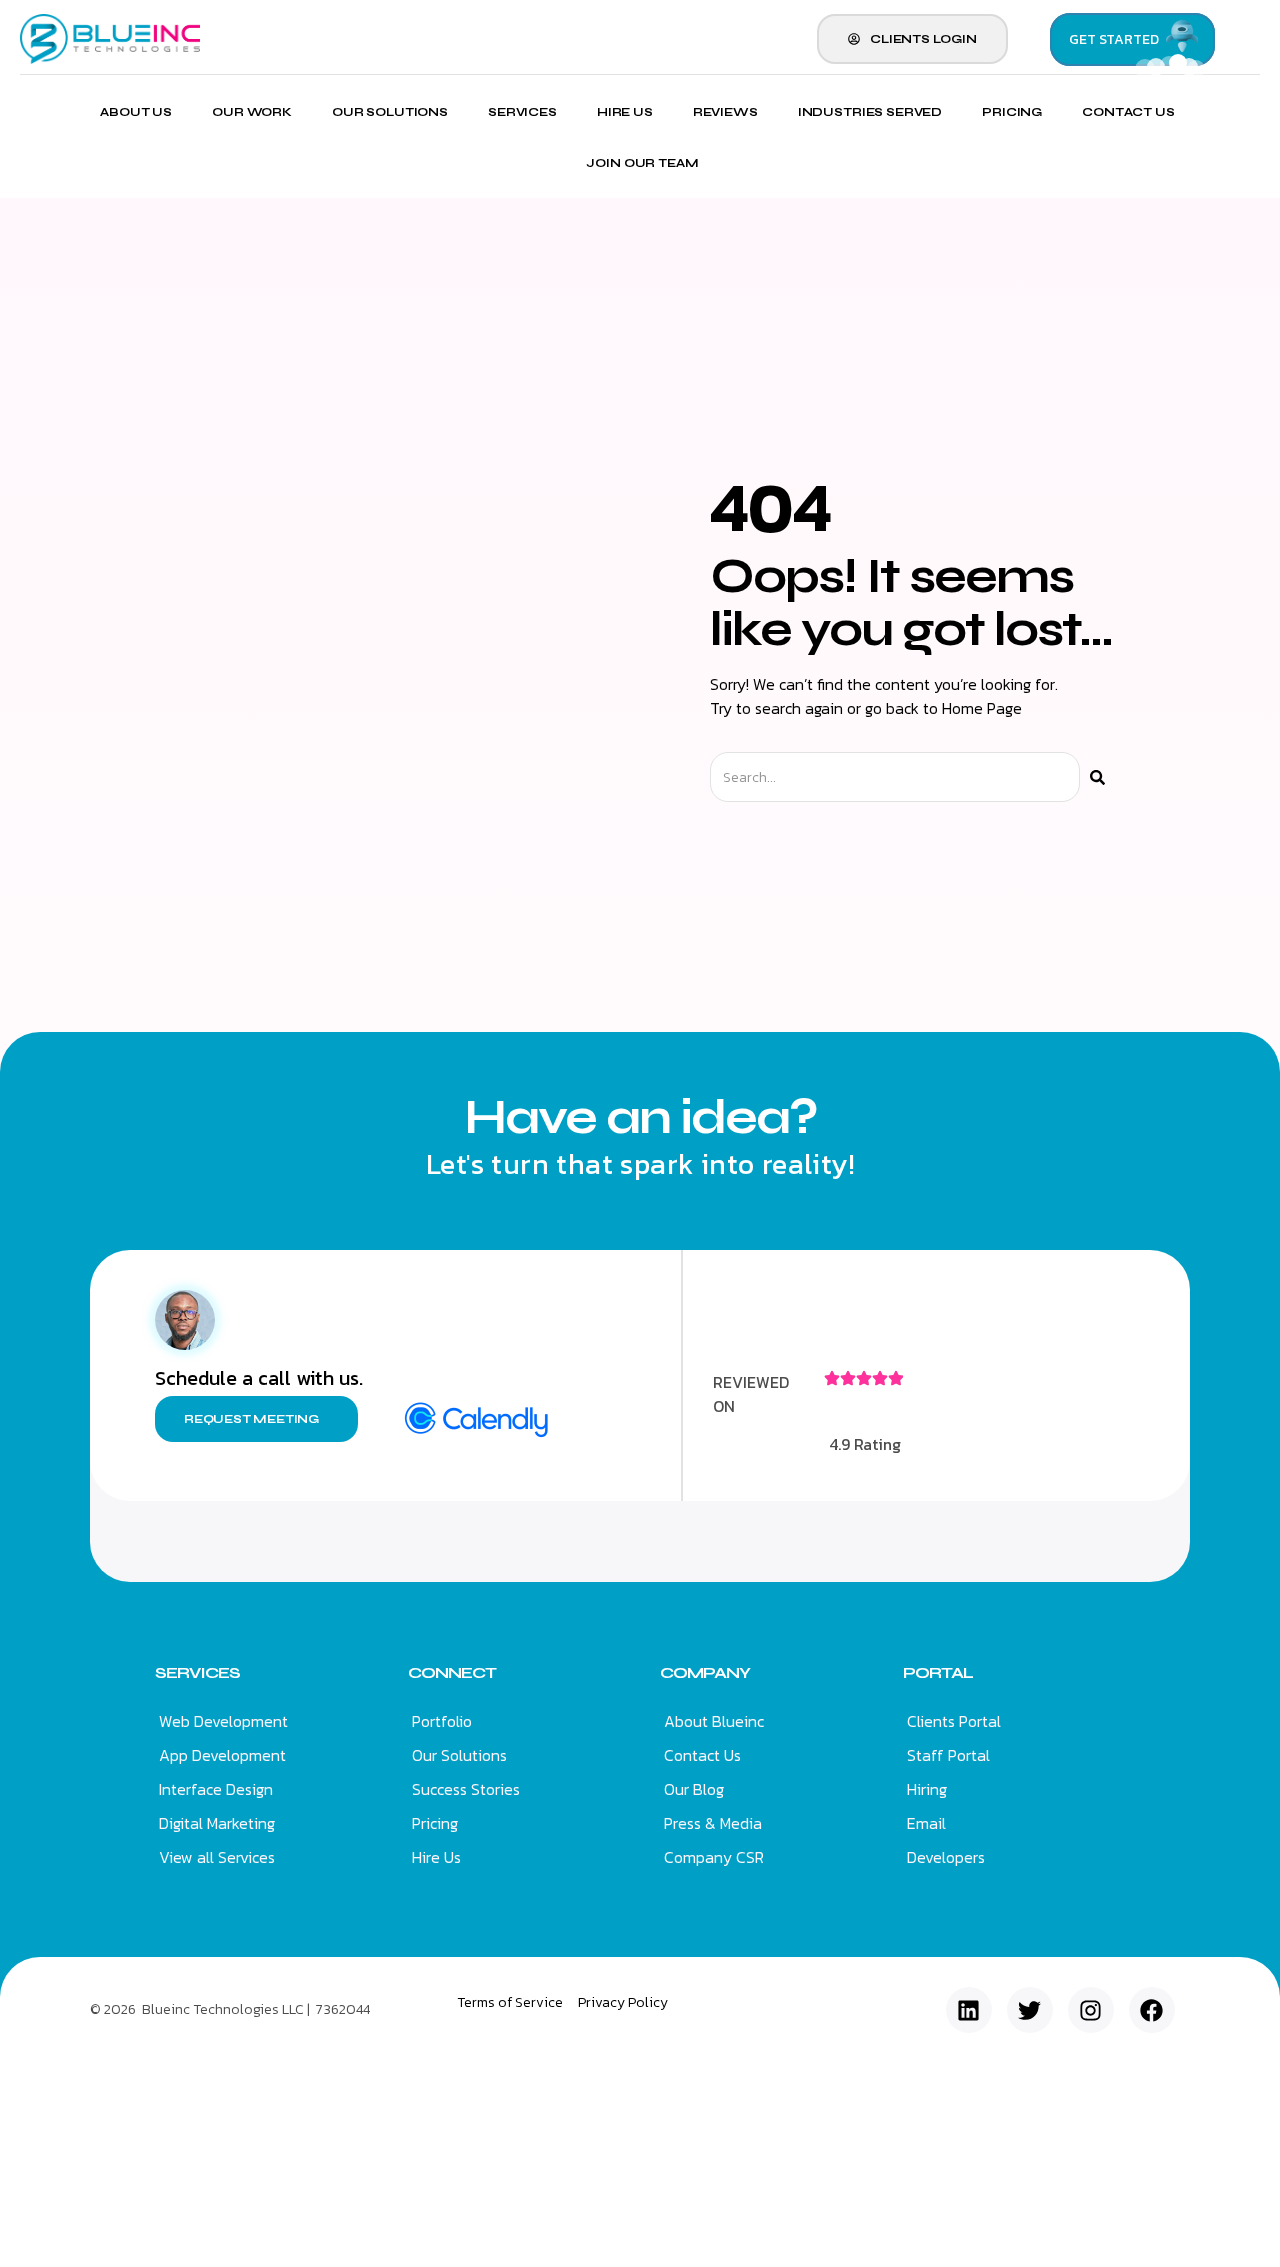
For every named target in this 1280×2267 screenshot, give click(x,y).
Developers (946, 1857)
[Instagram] (1091, 2010)
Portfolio (442, 1721)
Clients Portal (954, 1721)
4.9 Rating (865, 1444)
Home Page (982, 708)
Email (926, 1823)
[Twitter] (1030, 2010)
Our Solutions (390, 112)
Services (522, 112)
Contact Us (1128, 112)
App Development (222, 1755)
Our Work (252, 112)
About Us (136, 112)
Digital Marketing (217, 1823)
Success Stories (466, 1789)
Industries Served (870, 112)
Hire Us (625, 112)
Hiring (927, 1789)
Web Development (223, 1721)
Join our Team (642, 164)
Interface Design (216, 1789)
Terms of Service (510, 2002)
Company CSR (714, 1857)
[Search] (1097, 777)
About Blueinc (714, 1721)
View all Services (217, 1857)
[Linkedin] (969, 2010)
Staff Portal (948, 1755)
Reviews (725, 112)
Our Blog (694, 1789)
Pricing (1012, 112)
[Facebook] (1152, 2010)
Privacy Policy (623, 2002)
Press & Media (713, 1823)
